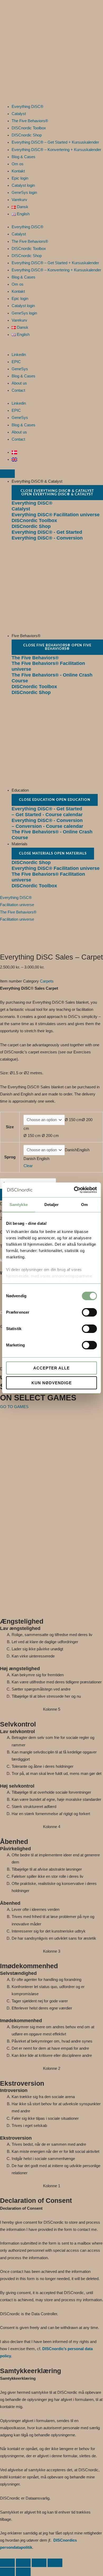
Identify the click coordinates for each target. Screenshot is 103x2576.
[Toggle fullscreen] (23, 2563)
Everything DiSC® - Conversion (47, 538)
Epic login (20, 178)
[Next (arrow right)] (23, 2572)
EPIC (16, 362)
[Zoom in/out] (7, 2563)
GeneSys (20, 369)
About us (19, 383)
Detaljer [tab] (52, 1205)
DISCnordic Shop (27, 135)
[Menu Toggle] (7, 474)
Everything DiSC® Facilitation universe (56, 515)
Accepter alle (51, 1368)
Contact (18, 390)
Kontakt (18, 171)
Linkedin (19, 355)
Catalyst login (23, 185)
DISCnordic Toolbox (29, 128)
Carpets (47, 981)
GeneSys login (24, 193)
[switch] (89, 1312)
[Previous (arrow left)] (7, 2572)
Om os (18, 164)
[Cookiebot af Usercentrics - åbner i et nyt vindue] (74, 1190)
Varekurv (19, 200)
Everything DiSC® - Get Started (47, 532)
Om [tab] (84, 1205)
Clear (28, 1166)
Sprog (10, 1157)
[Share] (39, 2563)
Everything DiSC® (27, 107)
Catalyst (19, 114)
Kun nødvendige (52, 1383)
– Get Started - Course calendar (47, 814)
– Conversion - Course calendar (47, 826)
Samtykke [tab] (19, 1205)
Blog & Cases (24, 157)
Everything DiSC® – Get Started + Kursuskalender (55, 142)
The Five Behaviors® (30, 121)
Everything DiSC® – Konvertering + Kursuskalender (56, 150)
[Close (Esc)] (55, 2563)
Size (10, 1127)
